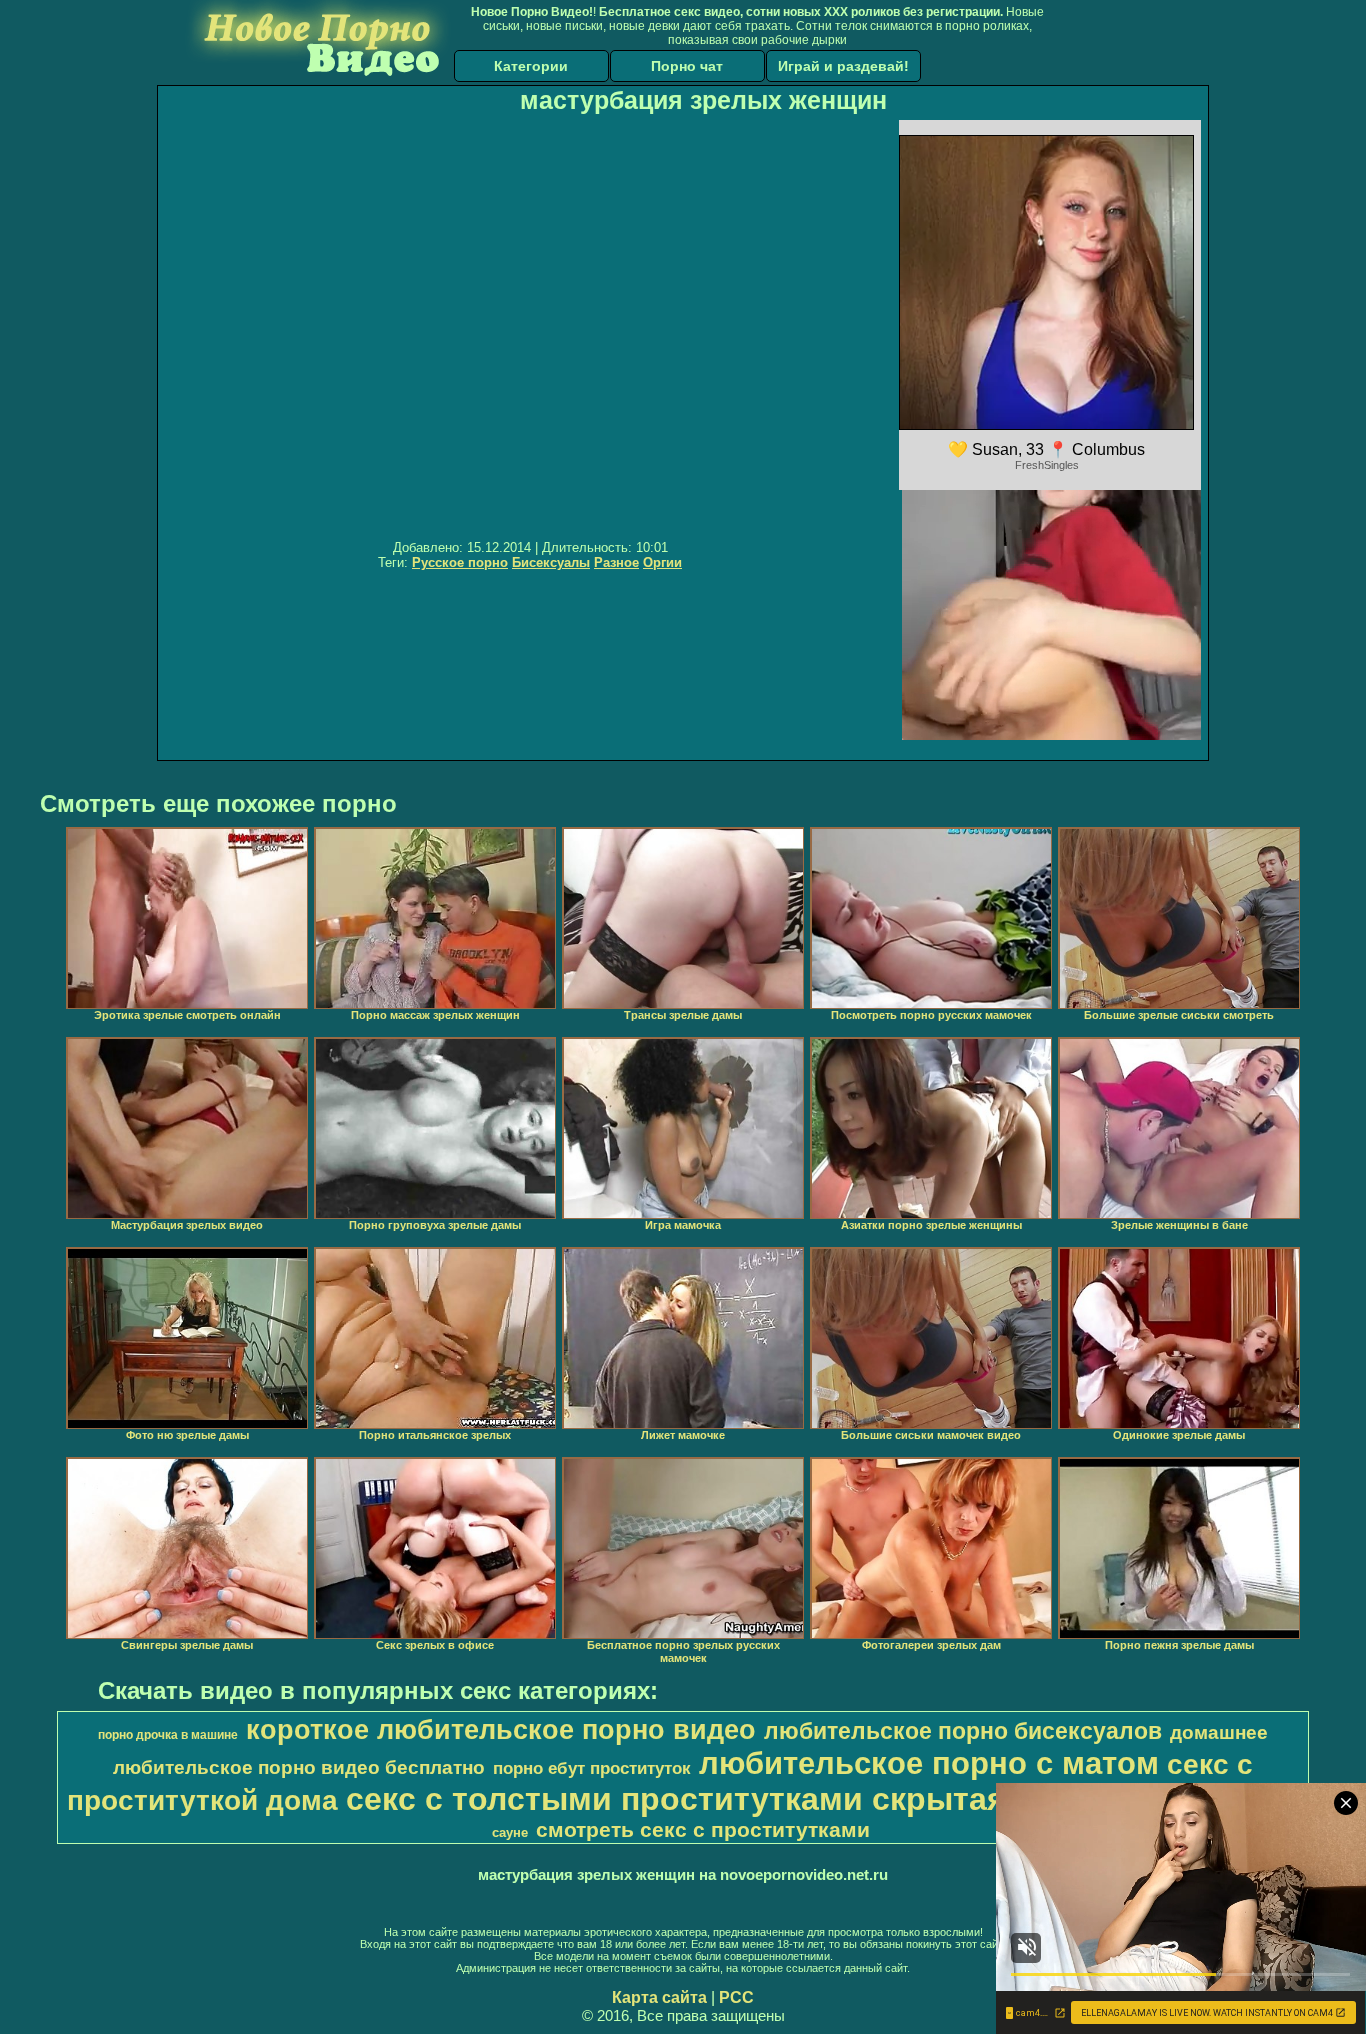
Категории (531, 66)
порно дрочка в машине (168, 1735)
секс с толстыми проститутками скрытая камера (737, 1799)
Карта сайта (659, 1997)
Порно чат (687, 66)
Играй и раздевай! (843, 66)
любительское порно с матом (929, 1763)
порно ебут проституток (592, 1768)
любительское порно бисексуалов (963, 1731)
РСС (736, 1997)
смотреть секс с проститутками (703, 1830)
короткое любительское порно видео (501, 1730)
